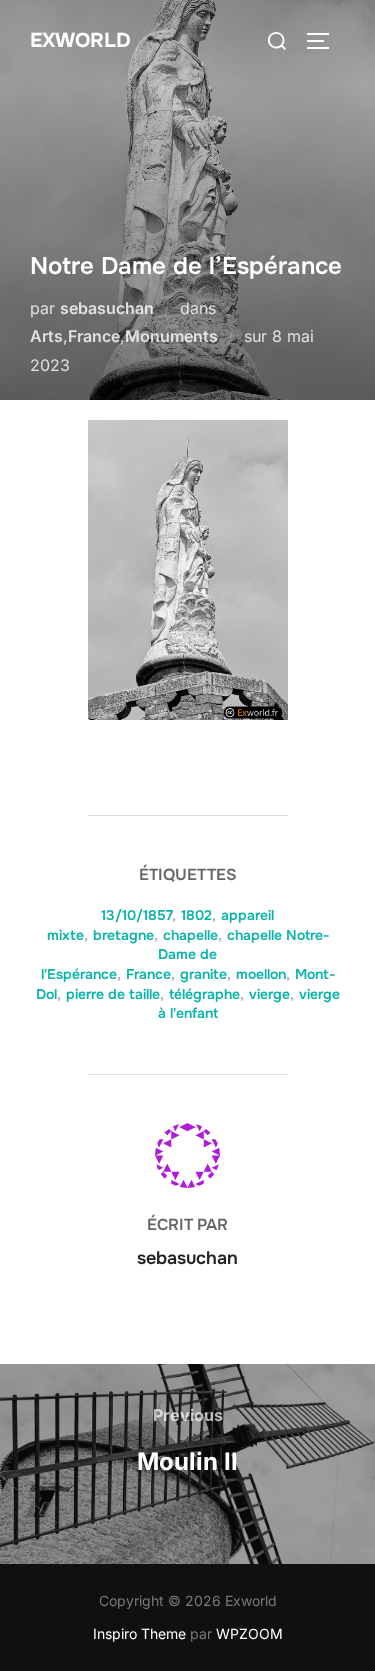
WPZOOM (249, 1633)
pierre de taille (113, 994)
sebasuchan (107, 308)
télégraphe (204, 994)
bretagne (123, 935)
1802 (196, 915)
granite (203, 974)
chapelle (190, 935)
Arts (46, 336)
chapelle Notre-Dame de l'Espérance (185, 954)
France (94, 336)
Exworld (80, 40)
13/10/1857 (136, 915)
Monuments (171, 336)
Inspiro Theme (139, 1633)
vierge (269, 994)
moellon (261, 974)
